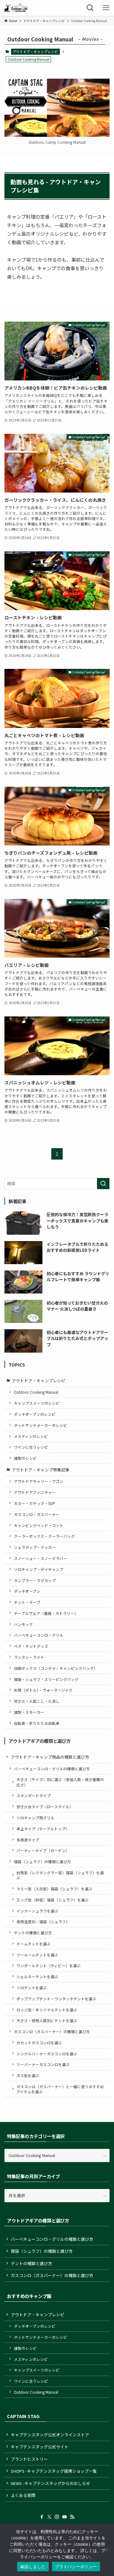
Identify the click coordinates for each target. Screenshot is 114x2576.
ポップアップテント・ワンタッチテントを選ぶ (56, 1999)
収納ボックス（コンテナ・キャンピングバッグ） (56, 1668)
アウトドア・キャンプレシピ (35, 52)
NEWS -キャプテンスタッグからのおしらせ (51, 2483)
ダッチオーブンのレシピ (35, 1414)
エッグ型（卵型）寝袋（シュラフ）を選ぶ (53, 1900)
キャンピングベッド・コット (39, 1525)
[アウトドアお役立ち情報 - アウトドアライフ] (16, 8)
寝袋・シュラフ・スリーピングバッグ (46, 1679)
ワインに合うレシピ (31, 1447)
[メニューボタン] (106, 8)
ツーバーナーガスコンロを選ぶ (43, 2064)
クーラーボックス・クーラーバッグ (44, 1536)
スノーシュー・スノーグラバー (41, 1558)
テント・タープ (27, 1602)
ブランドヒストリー (29, 2459)
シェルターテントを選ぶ (37, 1976)
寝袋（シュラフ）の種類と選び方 (42, 1861)
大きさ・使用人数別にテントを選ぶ (47, 2020)
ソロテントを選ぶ (32, 1988)
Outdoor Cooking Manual (36, 1392)
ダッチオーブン (27, 1591)
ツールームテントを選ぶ (37, 1955)
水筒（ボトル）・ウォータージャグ (43, 1690)
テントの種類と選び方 (33, 1933)
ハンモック (23, 1624)
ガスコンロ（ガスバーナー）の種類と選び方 (52, 2031)
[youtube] (65, 2517)
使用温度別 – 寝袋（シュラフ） (43, 1921)
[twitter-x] (49, 2517)
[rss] (72, 2517)
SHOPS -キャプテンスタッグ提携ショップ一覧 (54, 2471)
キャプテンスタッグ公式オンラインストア (50, 2435)
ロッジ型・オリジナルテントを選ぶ (47, 2010)
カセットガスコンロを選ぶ (39, 2043)
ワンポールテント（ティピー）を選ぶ (49, 1965)
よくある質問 (23, 2495)
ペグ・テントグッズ (31, 1646)
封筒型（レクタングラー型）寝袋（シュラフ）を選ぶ (60, 1875)
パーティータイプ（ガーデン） (43, 1850)
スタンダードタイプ (34, 1795)
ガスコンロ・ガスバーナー (37, 1514)
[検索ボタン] (90, 8)
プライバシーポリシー (76, 2567)
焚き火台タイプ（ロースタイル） (45, 1806)
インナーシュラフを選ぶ (37, 1911)
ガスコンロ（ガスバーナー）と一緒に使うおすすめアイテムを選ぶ (60, 2089)
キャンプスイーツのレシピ (37, 1403)
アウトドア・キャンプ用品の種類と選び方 (50, 1757)
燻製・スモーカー (29, 1712)
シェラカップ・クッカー (35, 1547)
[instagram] (57, 2517)
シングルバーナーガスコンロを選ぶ (47, 2054)
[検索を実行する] (103, 1184)
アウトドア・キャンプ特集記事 (41, 1470)
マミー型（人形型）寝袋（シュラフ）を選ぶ (54, 1889)
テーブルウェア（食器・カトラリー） (46, 1613)
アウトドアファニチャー (35, 1492)
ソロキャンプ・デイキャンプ (39, 1569)
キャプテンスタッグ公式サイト (40, 2447)
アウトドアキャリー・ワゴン (39, 1481)
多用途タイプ (28, 1840)
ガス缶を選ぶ (28, 2075)
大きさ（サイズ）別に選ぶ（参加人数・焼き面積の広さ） (60, 1782)
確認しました (33, 2567)
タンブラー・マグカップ (35, 1580)
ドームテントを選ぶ (34, 1944)
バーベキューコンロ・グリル (39, 1635)
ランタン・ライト (29, 1657)
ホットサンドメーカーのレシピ (41, 1425)
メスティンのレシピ (31, 1436)
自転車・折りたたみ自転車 (37, 1723)
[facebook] (42, 2517)
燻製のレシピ (25, 1458)
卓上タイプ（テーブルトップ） (43, 1829)
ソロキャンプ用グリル (35, 1818)
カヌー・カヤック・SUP (35, 1503)
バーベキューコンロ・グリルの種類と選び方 (52, 1769)
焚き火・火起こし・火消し (37, 1701)
